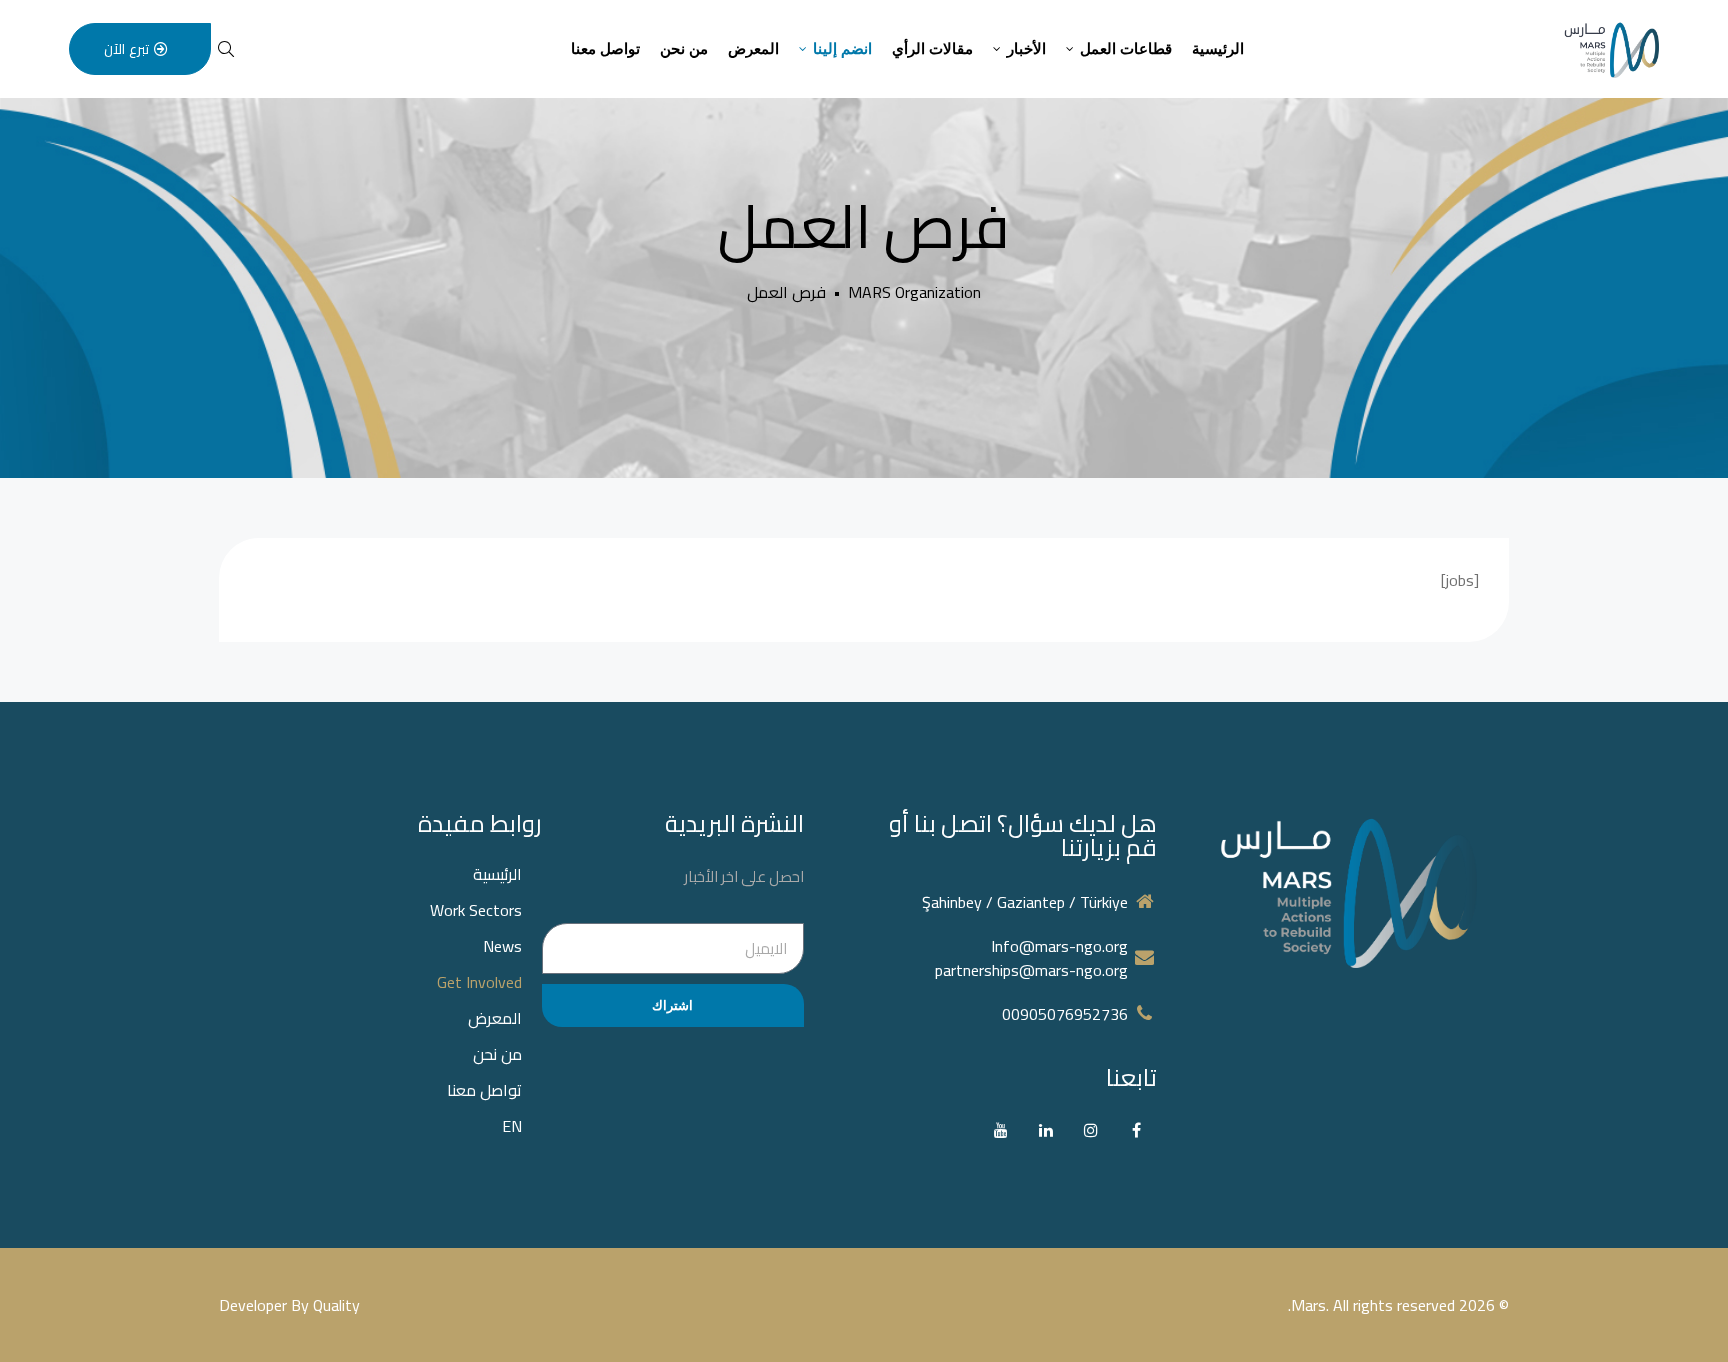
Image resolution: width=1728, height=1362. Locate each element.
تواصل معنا (605, 48)
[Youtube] (1001, 1130)
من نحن (684, 48)
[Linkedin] (1046, 1130)
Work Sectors (476, 910)
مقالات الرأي (932, 48)
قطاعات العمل (1126, 48)
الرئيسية (1218, 48)
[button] (140, 49)
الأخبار (1026, 48)
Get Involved (479, 982)
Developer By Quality (289, 1305)
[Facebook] (1136, 1130)
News (502, 946)
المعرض (753, 48)
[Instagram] (1091, 1130)
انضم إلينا (842, 48)
